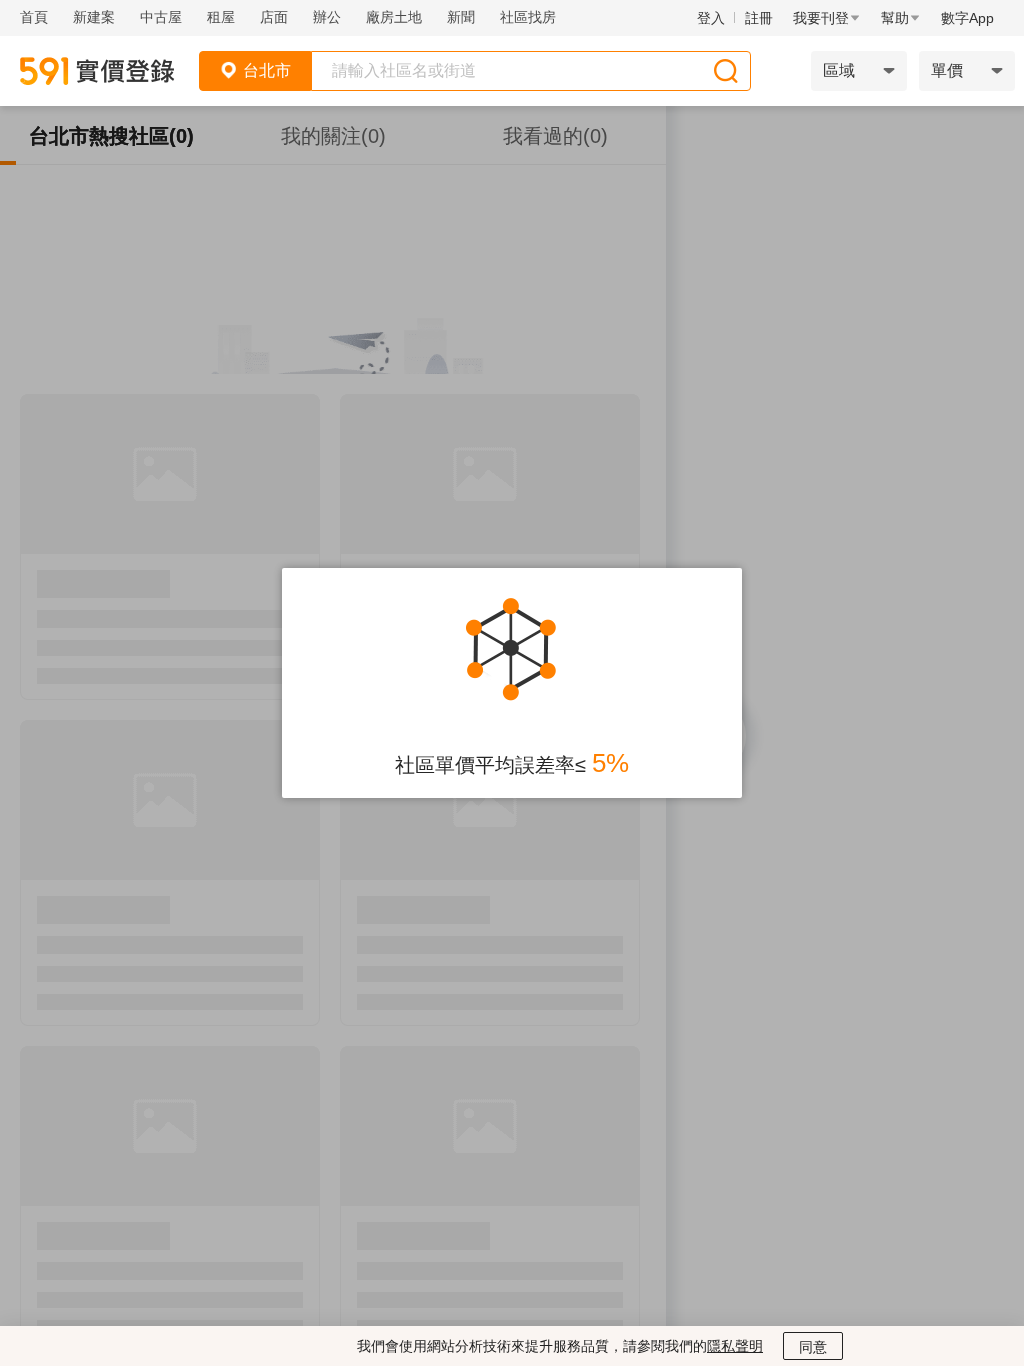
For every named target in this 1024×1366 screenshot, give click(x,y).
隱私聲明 (735, 1346)
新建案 (94, 17)
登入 (711, 18)
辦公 (327, 17)
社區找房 (528, 17)
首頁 (34, 17)
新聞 (461, 17)
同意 (813, 1347)
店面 (274, 17)
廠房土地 (394, 17)
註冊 (759, 18)
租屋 (221, 17)
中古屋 (161, 17)
